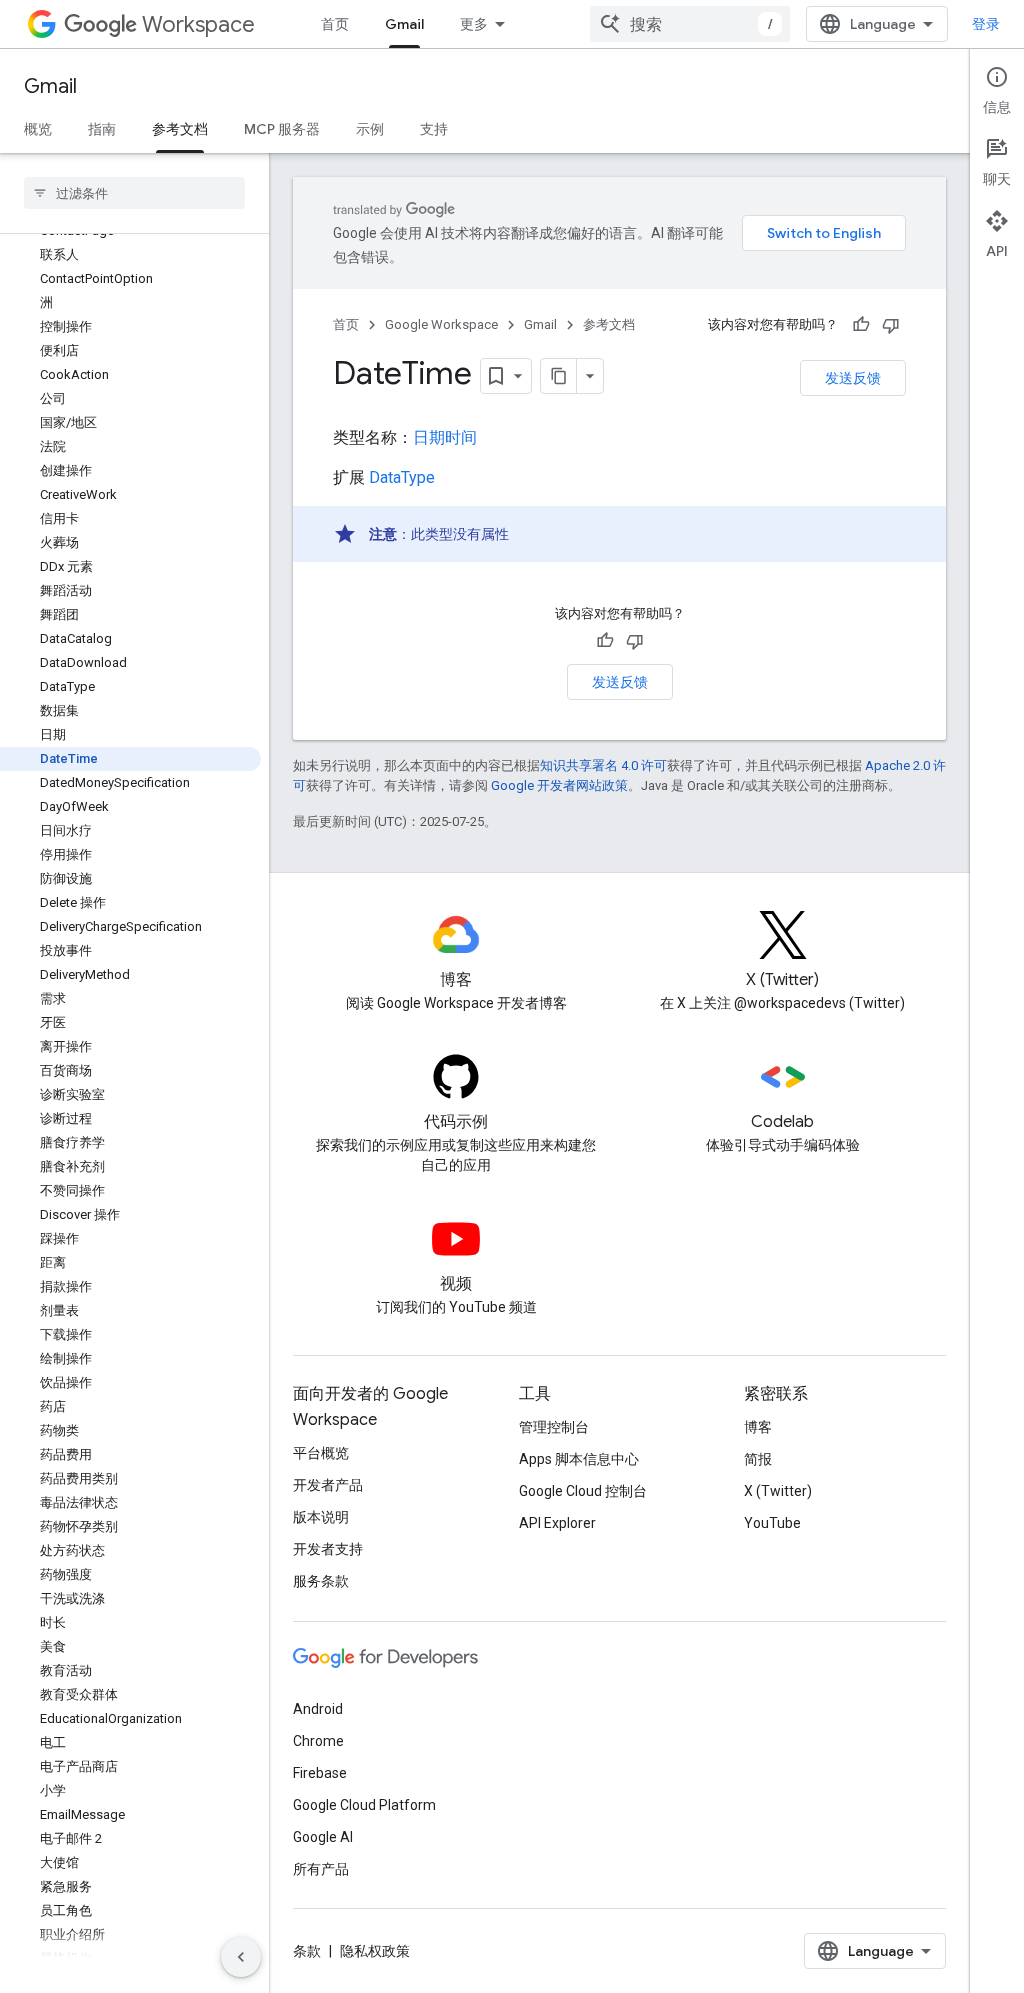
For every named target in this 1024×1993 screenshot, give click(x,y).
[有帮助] (861, 325)
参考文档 (180, 129)
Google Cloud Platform (364, 1805)
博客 (758, 1427)
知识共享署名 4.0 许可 (603, 765)
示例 (370, 129)
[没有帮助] (891, 325)
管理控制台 (554, 1427)
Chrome (318, 1741)
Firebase (320, 1773)
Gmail (404, 24)
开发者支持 (328, 1549)
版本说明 (321, 1517)
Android (318, 1709)
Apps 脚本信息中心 (579, 1459)
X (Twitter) (778, 1491)
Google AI (323, 1837)
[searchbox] (134, 193)
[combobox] (690, 24)
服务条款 (321, 1581)
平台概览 (321, 1453)
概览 (38, 129)
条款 (307, 1951)
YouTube (772, 1523)
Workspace (198, 24)
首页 (335, 24)
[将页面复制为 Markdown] (559, 376)
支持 (434, 129)
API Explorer (557, 1523)
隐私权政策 (375, 1951)
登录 (986, 24)
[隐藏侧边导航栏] (241, 1957)
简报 (758, 1459)
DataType (402, 477)
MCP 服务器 (282, 129)
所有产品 (321, 1869)
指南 (102, 129)
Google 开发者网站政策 (559, 785)
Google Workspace (441, 324)
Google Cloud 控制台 (583, 1491)
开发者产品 (328, 1485)
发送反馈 (853, 378)
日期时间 (445, 437)
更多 (474, 24)
